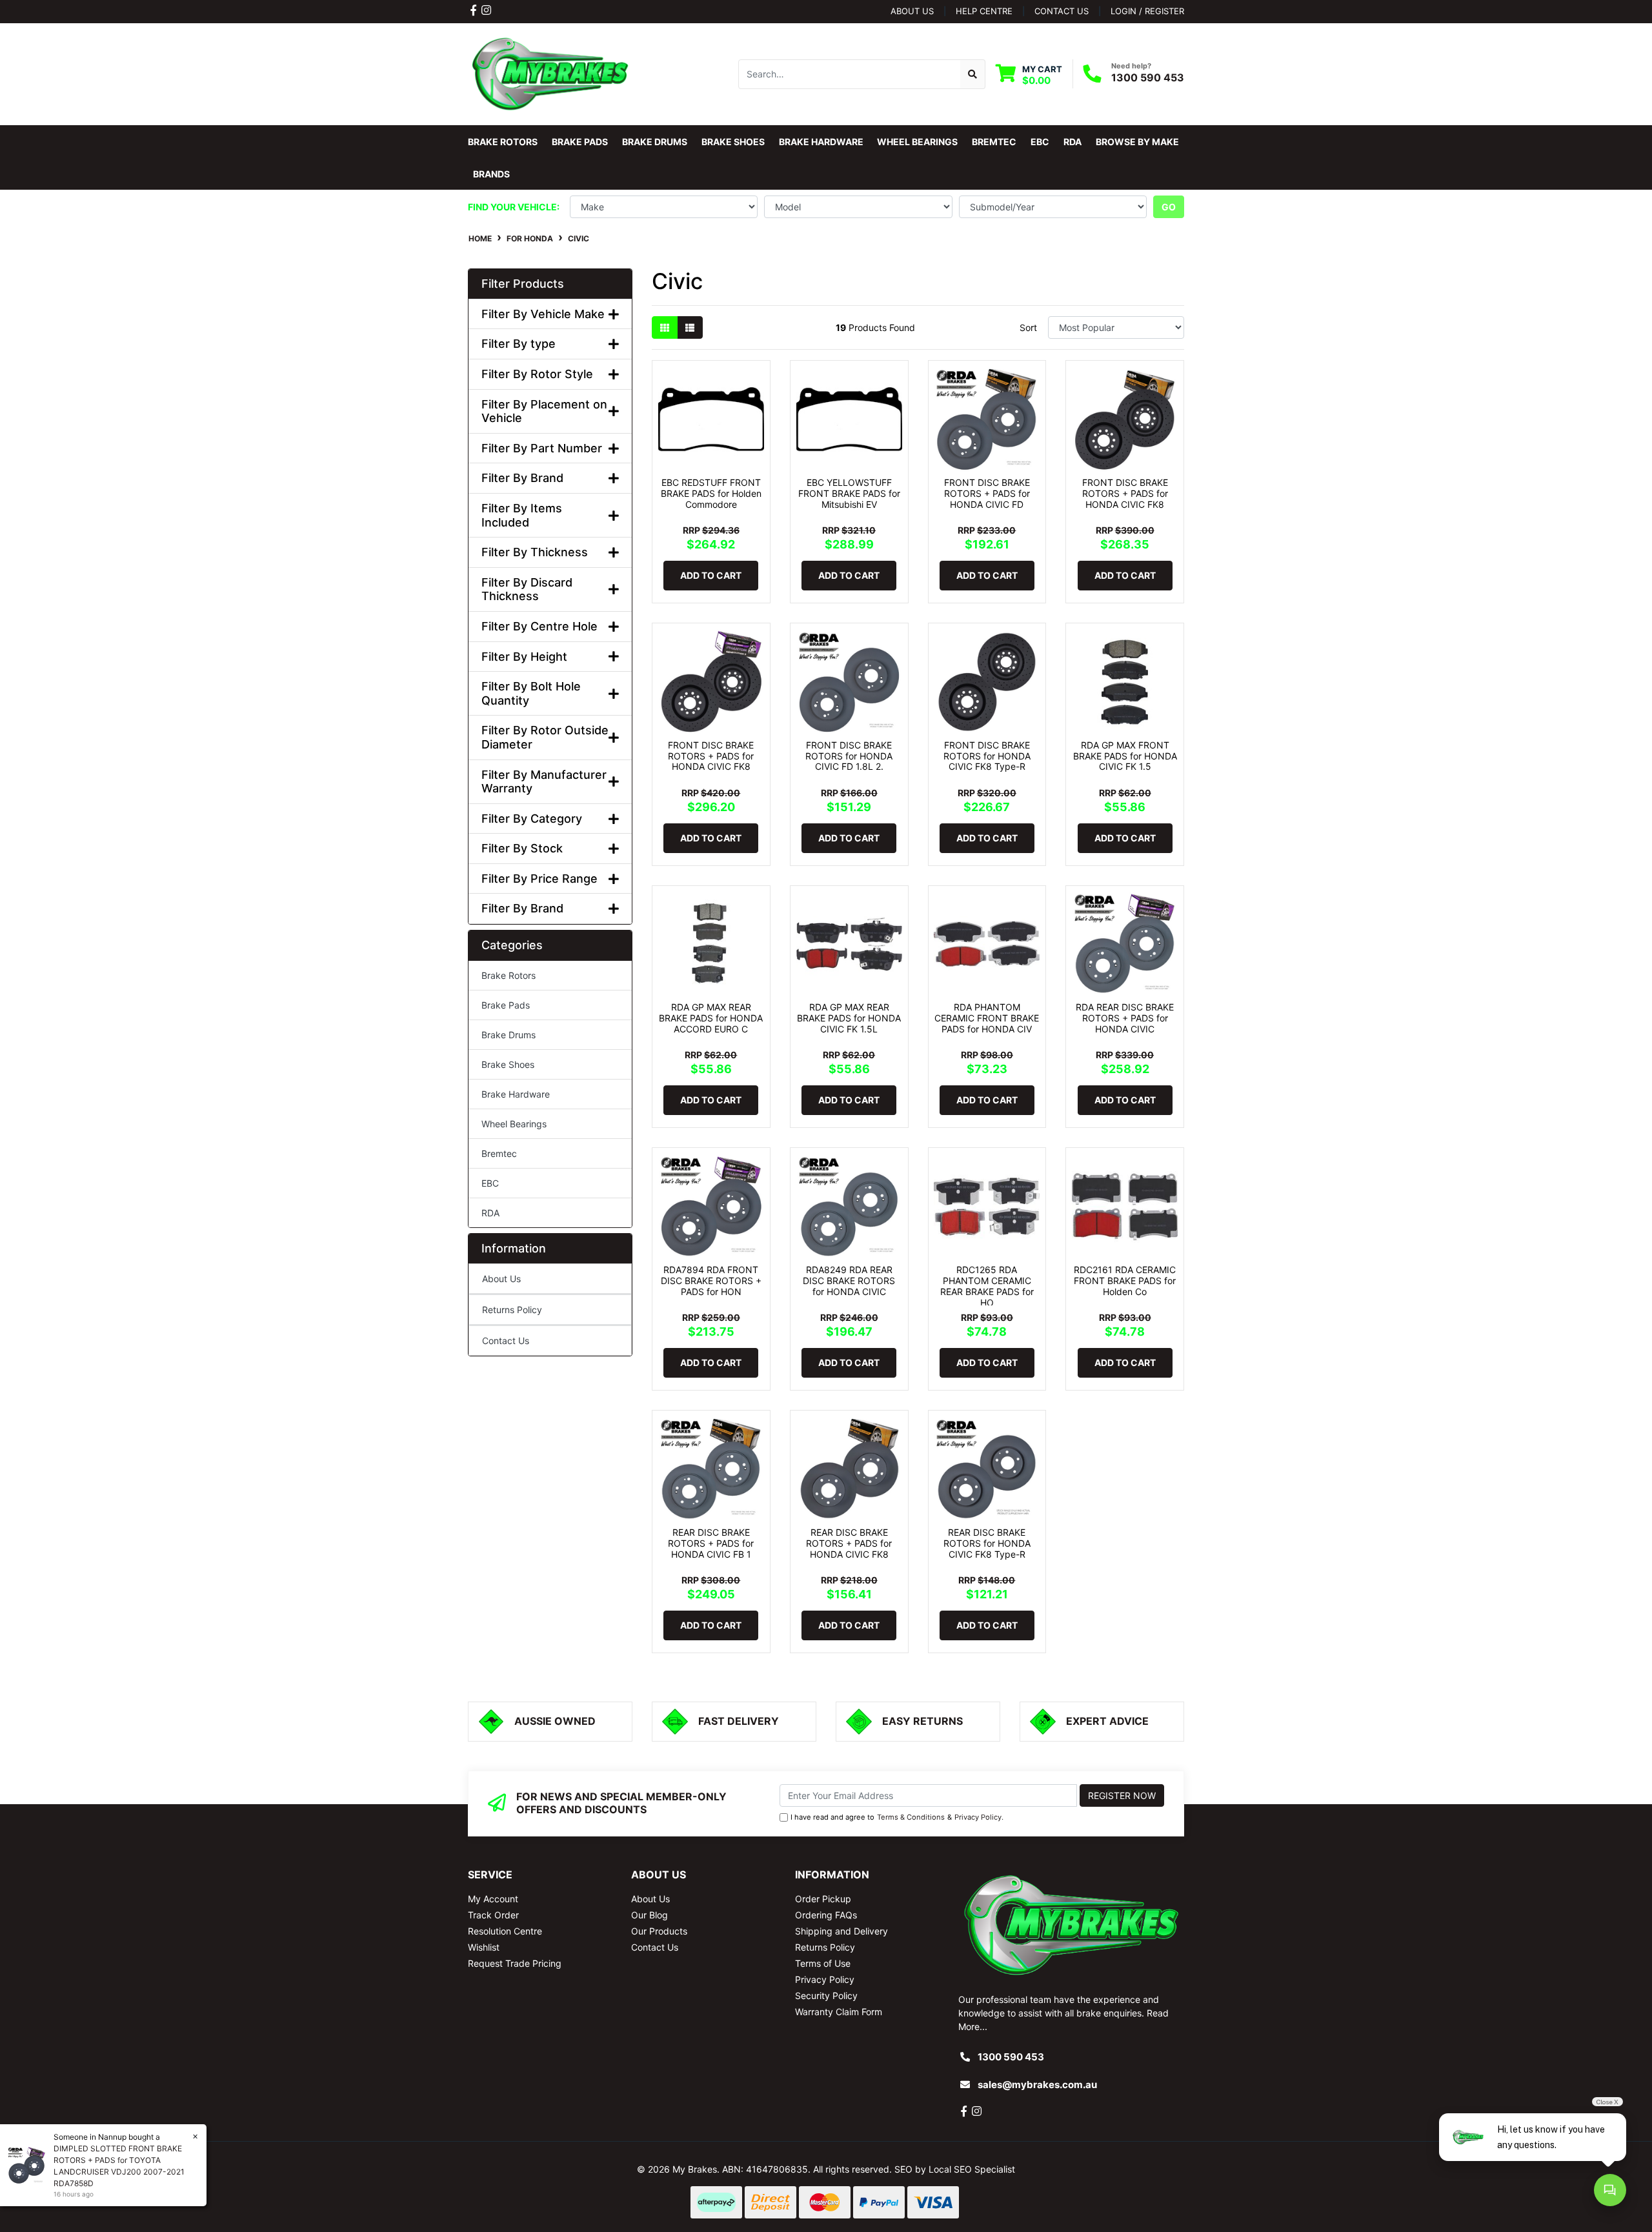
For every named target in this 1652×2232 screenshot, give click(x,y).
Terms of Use (823, 1963)
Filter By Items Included (522, 515)
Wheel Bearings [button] (917, 142)
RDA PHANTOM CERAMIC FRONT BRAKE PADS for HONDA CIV (987, 1018)
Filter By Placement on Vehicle (544, 411)
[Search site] (973, 74)
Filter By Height (524, 657)
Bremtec (499, 1153)
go (1169, 207)
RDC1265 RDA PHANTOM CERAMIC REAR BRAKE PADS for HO (987, 1286)
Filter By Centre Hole (539, 626)
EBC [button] (1040, 142)
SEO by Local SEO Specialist (955, 2169)
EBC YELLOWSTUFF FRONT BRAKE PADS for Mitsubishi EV (849, 493)
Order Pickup (823, 1899)
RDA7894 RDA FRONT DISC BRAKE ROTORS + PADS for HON (711, 1281)
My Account (493, 1899)
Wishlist (484, 1947)
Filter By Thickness (535, 552)
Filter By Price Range (539, 879)
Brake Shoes (508, 1064)
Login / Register (1147, 11)
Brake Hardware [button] (821, 142)
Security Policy (826, 1996)
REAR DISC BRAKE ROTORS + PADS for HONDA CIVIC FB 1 (711, 1543)
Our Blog (650, 1915)
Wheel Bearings (514, 1124)
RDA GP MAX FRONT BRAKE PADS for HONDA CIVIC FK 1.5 (1125, 756)
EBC (490, 1183)
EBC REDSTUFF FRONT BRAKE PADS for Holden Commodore (711, 493)
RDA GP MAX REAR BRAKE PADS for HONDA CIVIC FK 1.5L (849, 1018)
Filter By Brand (522, 478)
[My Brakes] (550, 73)
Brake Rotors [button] (503, 142)
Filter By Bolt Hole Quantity (531, 693)
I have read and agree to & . (897, 1817)
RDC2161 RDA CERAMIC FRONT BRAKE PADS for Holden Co (1125, 1281)
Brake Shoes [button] (733, 142)
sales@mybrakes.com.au (1037, 2085)
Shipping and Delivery (841, 1931)
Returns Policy (512, 1310)
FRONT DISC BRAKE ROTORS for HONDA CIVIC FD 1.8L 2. (849, 756)
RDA (490, 1213)
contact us (1062, 11)
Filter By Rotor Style (537, 374)
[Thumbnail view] (665, 327)
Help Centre (984, 11)
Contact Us (506, 1341)
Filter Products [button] (523, 284)
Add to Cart (711, 575)
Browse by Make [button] (1137, 142)
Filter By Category (532, 819)
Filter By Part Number (542, 448)
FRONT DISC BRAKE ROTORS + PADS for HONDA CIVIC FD (987, 493)
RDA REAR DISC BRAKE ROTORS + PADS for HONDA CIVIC (1125, 1018)
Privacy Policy (978, 1817)
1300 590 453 (1148, 77)
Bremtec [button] (994, 142)
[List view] (690, 327)
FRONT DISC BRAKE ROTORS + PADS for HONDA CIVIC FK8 (1125, 493)
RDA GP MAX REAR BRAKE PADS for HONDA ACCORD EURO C (711, 1018)
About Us (912, 11)
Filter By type (519, 344)
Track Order (493, 1915)
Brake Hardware (516, 1094)
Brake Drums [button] (655, 142)
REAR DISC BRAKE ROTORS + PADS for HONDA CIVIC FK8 (849, 1543)
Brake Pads (506, 1005)
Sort (1028, 327)
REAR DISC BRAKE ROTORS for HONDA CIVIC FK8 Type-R (987, 1543)
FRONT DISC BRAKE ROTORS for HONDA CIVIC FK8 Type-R (987, 756)
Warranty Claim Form (839, 2012)
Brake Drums (509, 1035)
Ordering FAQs (826, 1915)
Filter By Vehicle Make (543, 314)
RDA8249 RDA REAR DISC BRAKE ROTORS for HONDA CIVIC (849, 1281)
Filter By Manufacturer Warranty (544, 782)
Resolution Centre (505, 1931)
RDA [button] (1073, 142)
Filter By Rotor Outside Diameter (545, 737)
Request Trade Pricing (515, 1963)
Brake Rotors (509, 975)
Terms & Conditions (911, 1817)
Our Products (659, 1931)
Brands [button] (491, 174)
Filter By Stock (522, 848)
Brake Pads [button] (580, 142)
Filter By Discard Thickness (527, 589)
